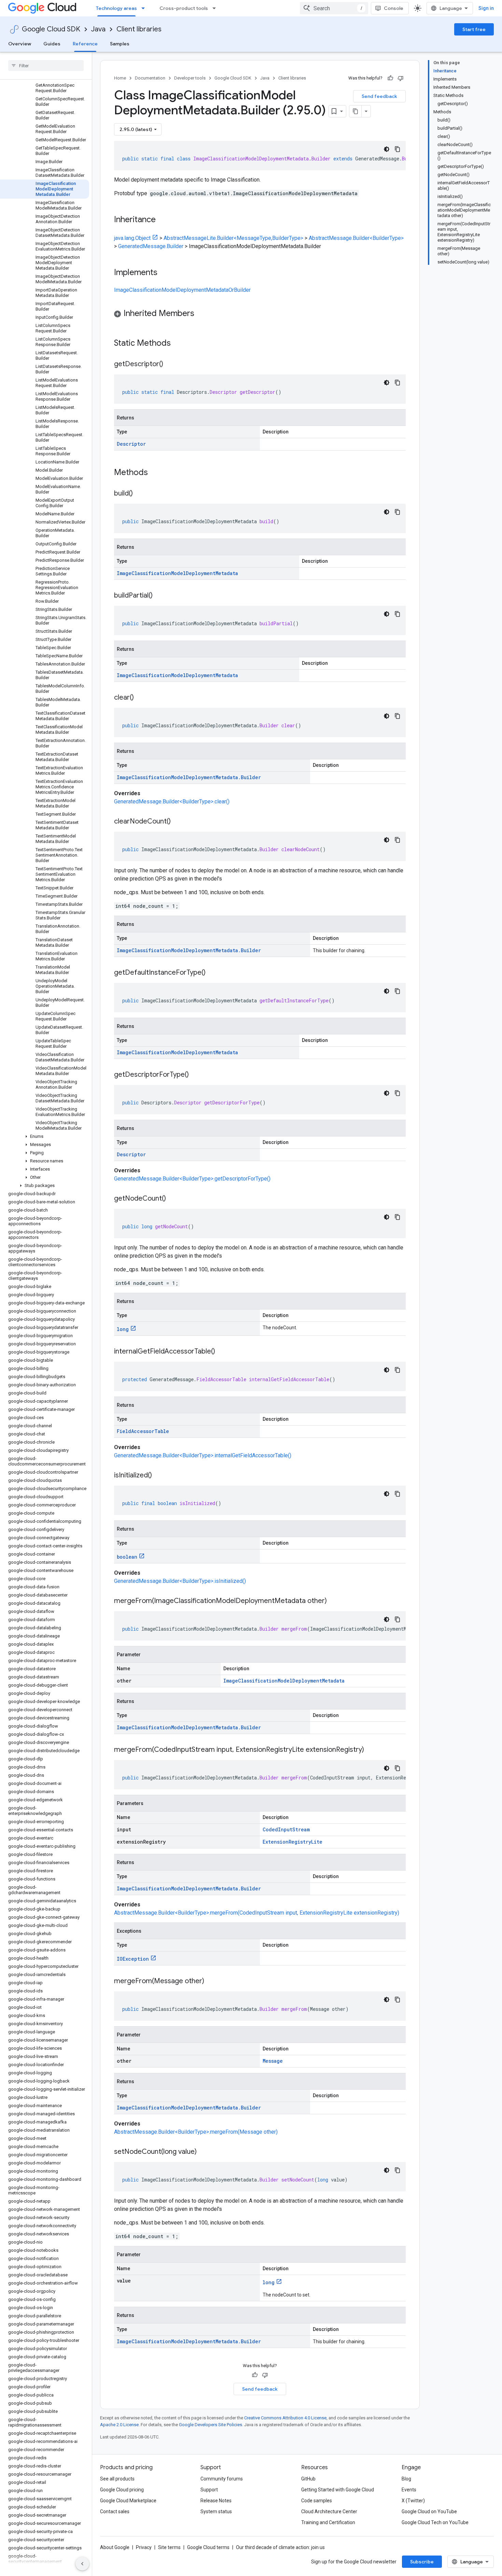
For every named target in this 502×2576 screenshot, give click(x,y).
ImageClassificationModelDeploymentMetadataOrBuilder (182, 290)
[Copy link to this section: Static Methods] (180, 344)
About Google (115, 2547)
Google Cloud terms (208, 2547)
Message (273, 2061)
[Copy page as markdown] (355, 111)
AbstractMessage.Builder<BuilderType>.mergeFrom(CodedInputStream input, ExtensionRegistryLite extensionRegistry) (257, 1913)
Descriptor (131, 444)
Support (209, 2490)
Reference (85, 44)
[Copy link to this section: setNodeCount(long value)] (204, 2152)
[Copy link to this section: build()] (140, 494)
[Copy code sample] (398, 149)
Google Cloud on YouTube (429, 2511)
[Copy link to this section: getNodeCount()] (173, 1199)
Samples (120, 44)
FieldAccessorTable (143, 1431)
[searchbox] (46, 66)
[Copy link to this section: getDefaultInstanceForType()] (212, 973)
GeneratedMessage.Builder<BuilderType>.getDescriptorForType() (192, 1179)
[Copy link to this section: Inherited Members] (201, 314)
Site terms (169, 2547)
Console (394, 8)
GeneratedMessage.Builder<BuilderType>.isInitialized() (180, 1581)
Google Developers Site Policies (211, 2425)
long (123, 1329)
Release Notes (216, 2501)
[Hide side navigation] (82, 2564)
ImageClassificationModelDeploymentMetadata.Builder (189, 777)
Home (120, 78)
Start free (474, 29)
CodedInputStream (286, 1829)
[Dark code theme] (387, 149)
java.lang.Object (132, 238)
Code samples (317, 2501)
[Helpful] (390, 78)
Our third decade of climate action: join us (280, 2547)
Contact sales (115, 2511)
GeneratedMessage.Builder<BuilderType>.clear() (172, 802)
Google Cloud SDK (51, 29)
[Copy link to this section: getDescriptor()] (170, 364)
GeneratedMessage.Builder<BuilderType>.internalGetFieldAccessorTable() (203, 1455)
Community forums (222, 2479)
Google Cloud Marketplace (128, 2501)
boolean (127, 1557)
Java (98, 29)
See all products (117, 2479)
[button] (45, 1136)
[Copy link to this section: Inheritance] (163, 220)
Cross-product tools (184, 8)
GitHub (308, 2479)
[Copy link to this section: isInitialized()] (159, 1476)
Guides (52, 44)
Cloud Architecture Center (329, 2511)
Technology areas (116, 8)
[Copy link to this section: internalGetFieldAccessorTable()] (222, 1352)
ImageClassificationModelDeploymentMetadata (177, 573)
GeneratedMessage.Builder (151, 246)
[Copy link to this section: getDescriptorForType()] (196, 1075)
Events (409, 2490)
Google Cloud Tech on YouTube (435, 2522)
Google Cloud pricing (122, 2490)
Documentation (150, 78)
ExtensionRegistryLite (292, 1842)
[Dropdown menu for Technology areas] (145, 8)
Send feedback (379, 96)
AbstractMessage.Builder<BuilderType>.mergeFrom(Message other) (196, 2132)
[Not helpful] (401, 78)
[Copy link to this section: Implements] (164, 273)
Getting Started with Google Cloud (338, 2490)
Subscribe (422, 2562)
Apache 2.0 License (119, 2425)
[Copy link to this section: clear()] (141, 698)
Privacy (144, 2547)
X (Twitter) (413, 2501)
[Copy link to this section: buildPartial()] (159, 596)
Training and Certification (328, 2522)
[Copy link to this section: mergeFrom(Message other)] (211, 1981)
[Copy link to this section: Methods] (157, 473)
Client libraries (139, 29)
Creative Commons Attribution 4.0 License (285, 2418)
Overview (20, 44)
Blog (406, 2479)
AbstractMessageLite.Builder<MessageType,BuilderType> (233, 238)
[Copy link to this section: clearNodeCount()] (178, 822)
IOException (133, 1959)
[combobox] (334, 8)
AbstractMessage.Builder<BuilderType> (356, 238)
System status (216, 2511)
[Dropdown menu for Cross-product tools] (216, 8)
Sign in (486, 8)
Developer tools (190, 78)
